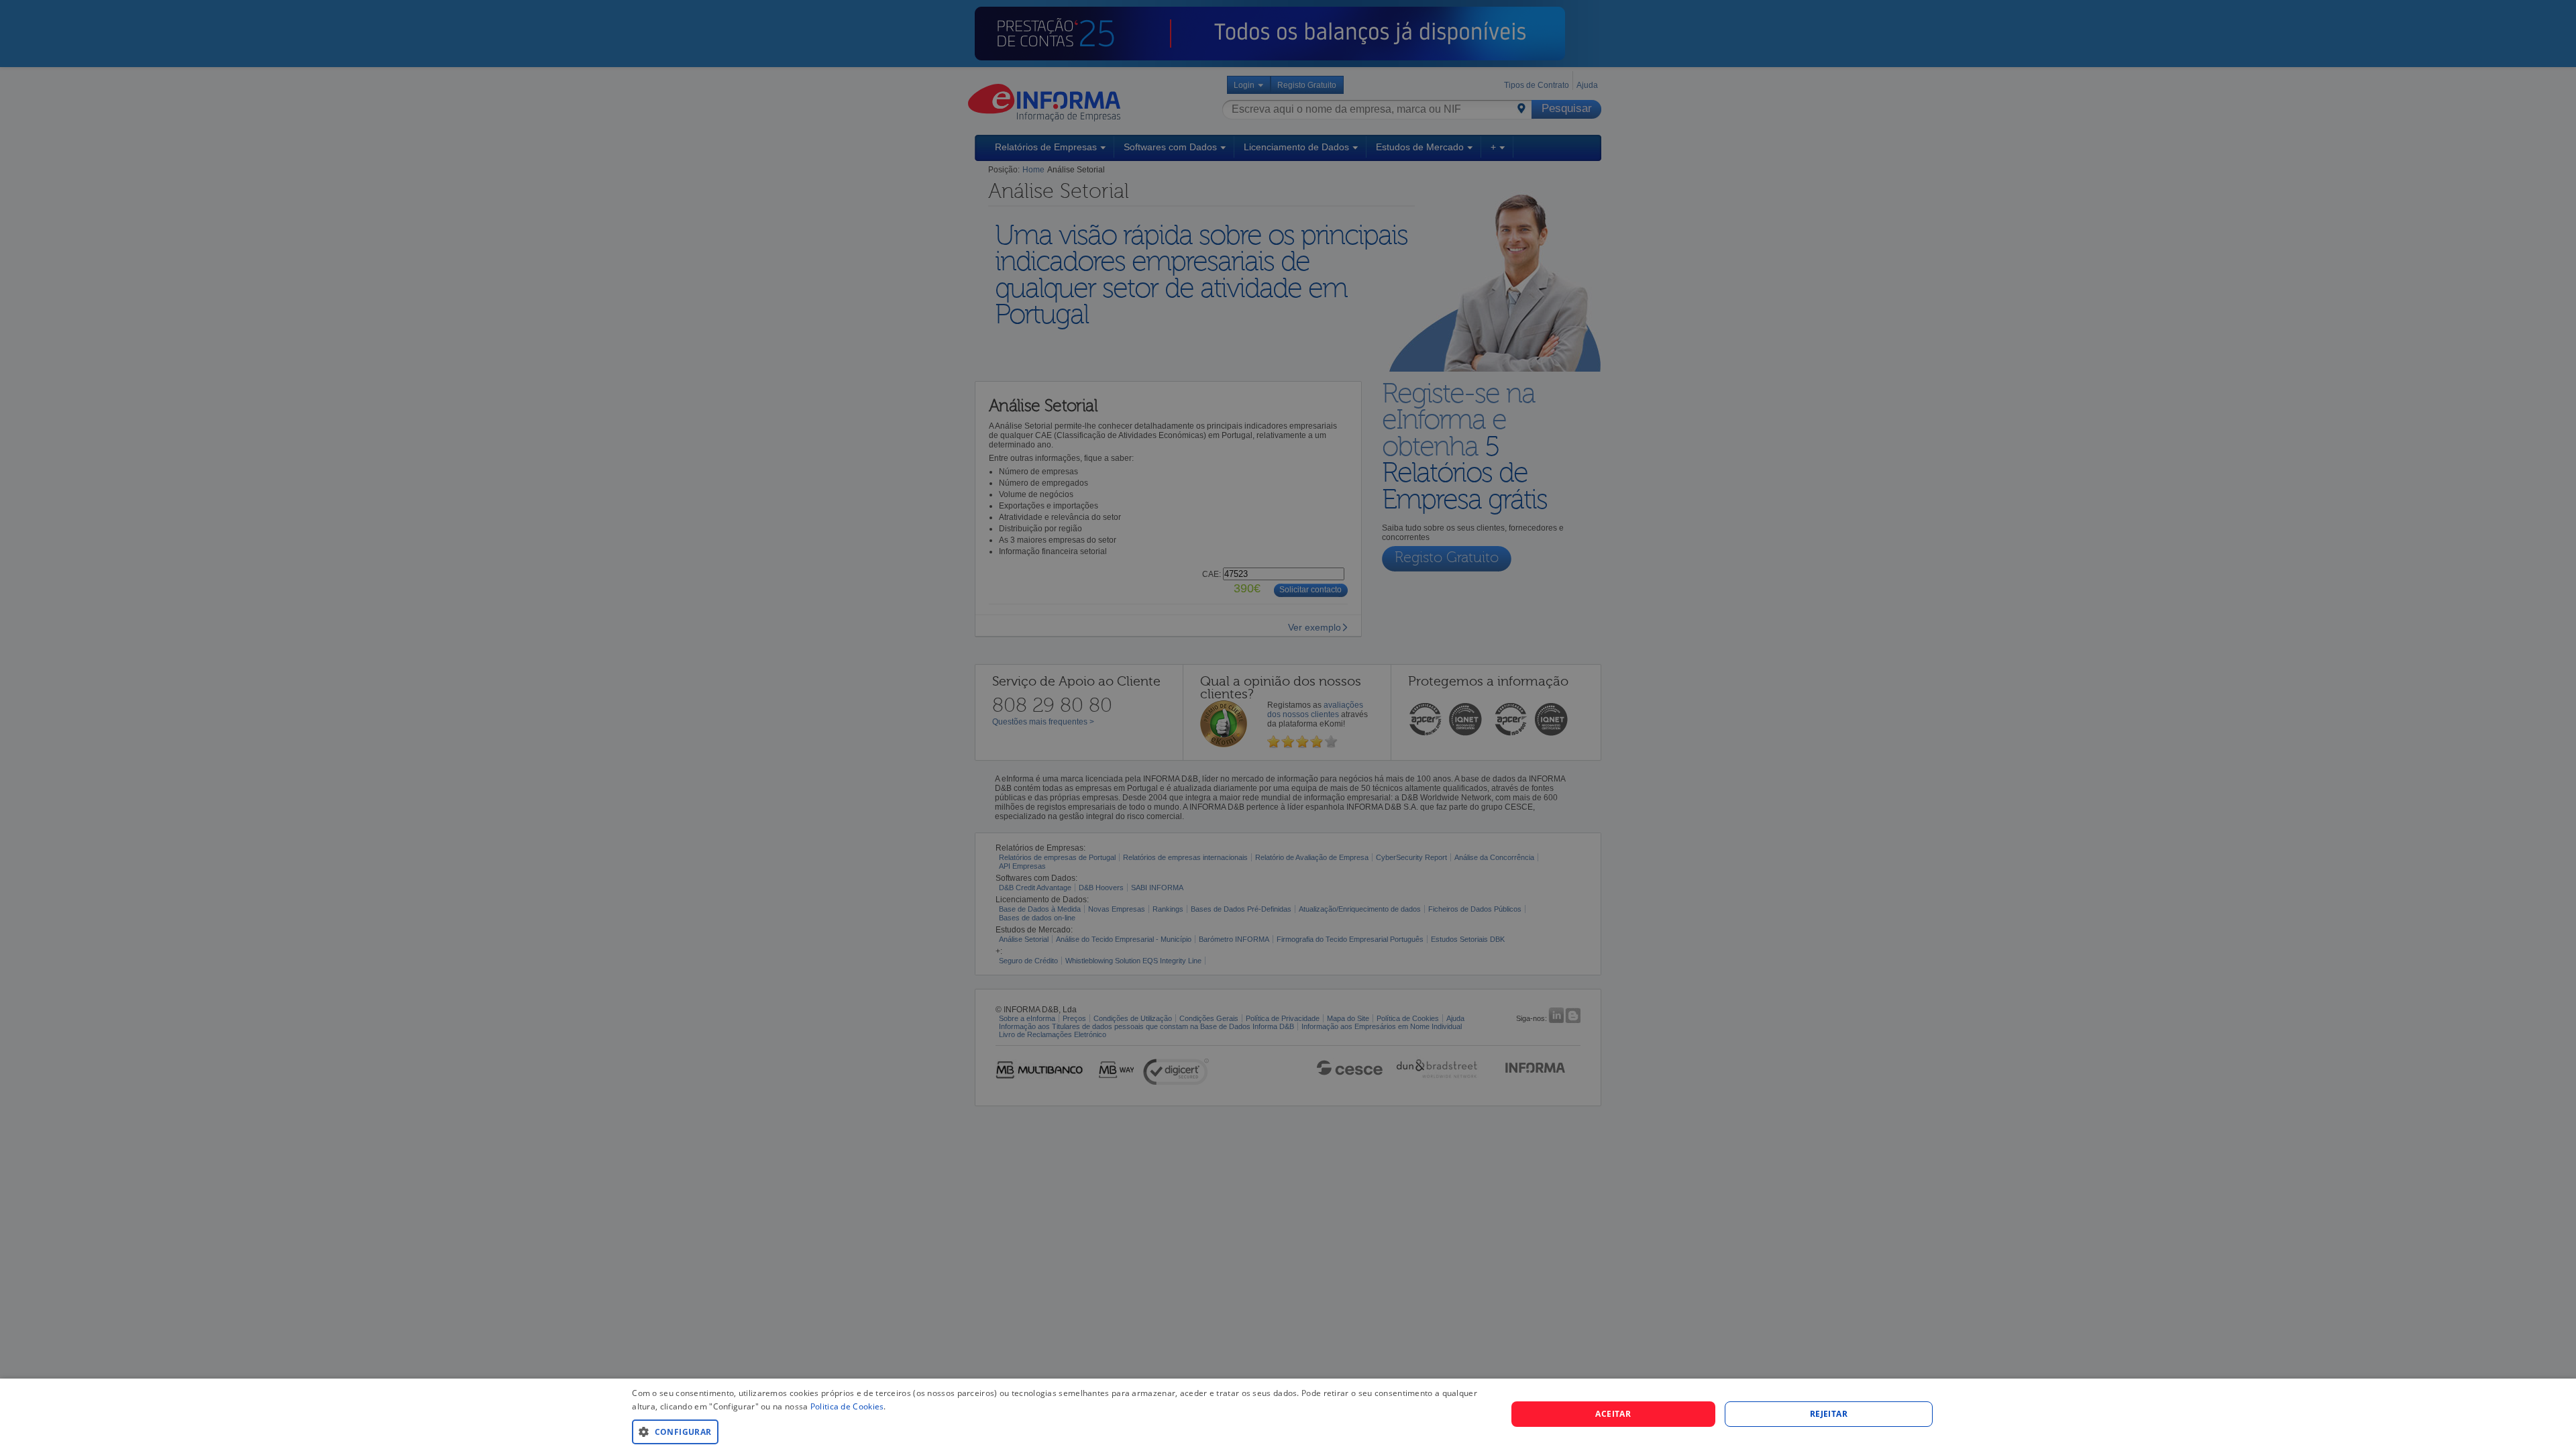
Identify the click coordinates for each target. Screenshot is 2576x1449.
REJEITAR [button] (1829, 1414)
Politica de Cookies (847, 1406)
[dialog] (1288, 1414)
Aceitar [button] (1613, 1414)
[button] (1056, 1431)
